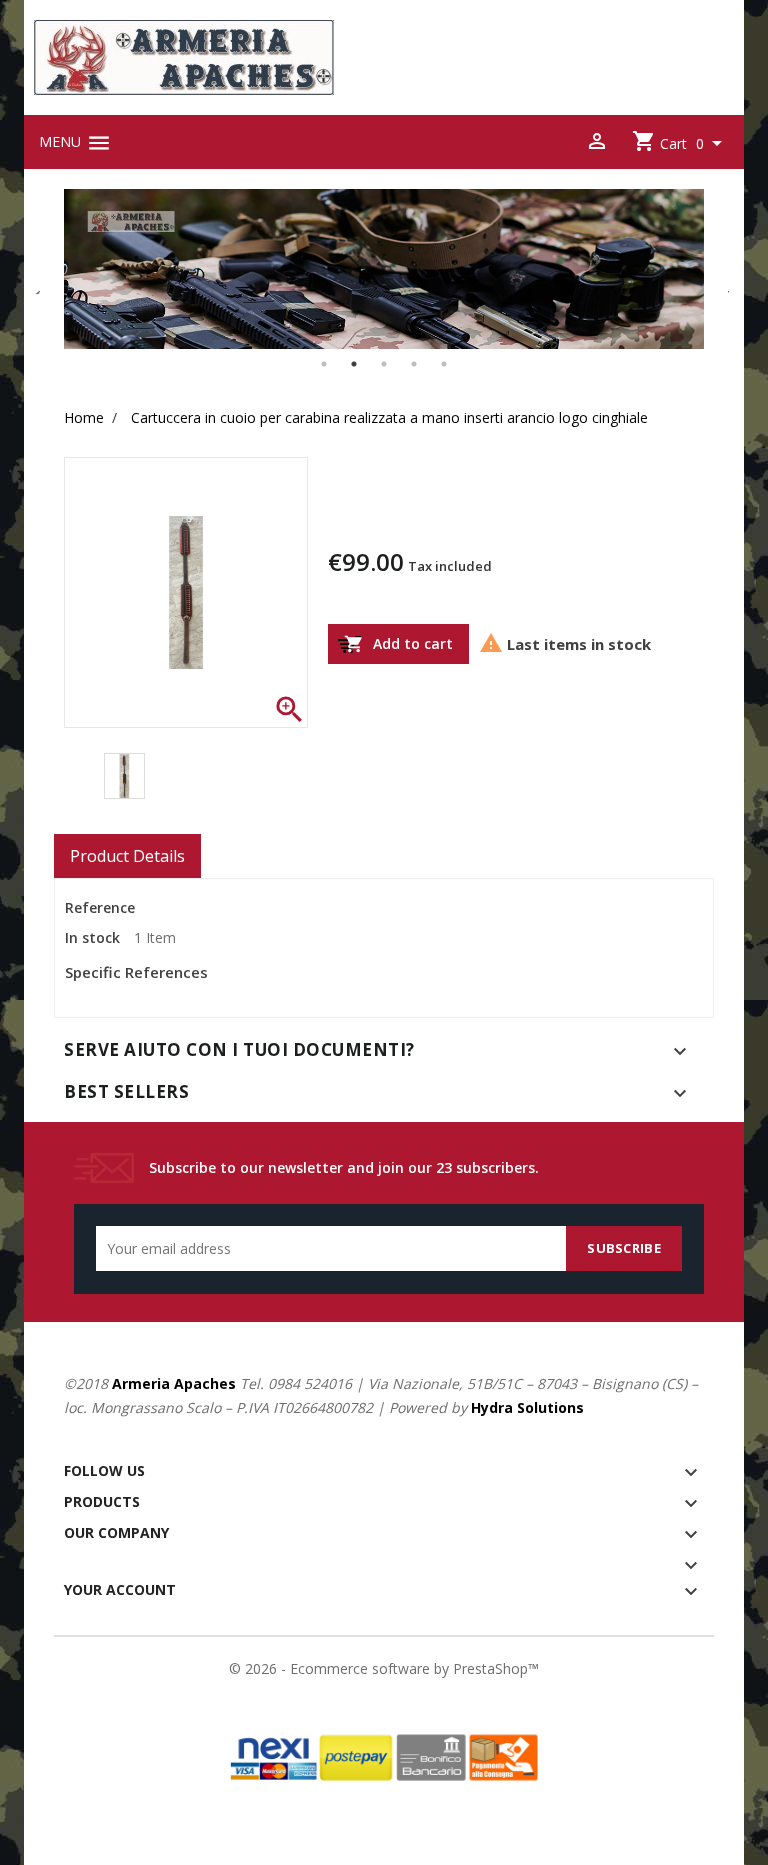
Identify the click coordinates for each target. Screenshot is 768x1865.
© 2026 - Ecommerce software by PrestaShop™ (384, 1668)
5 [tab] (444, 364)
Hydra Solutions (527, 1407)
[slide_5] (384, 269)
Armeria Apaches (174, 1383)
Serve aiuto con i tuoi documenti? (239, 1049)
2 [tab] (354, 364)
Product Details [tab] (127, 856)
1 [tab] (324, 364)
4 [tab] (414, 364)
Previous (39, 284)
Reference (100, 908)
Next (719, 284)
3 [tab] (384, 364)
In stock (92, 938)
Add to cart (398, 644)
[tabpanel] (384, 269)
